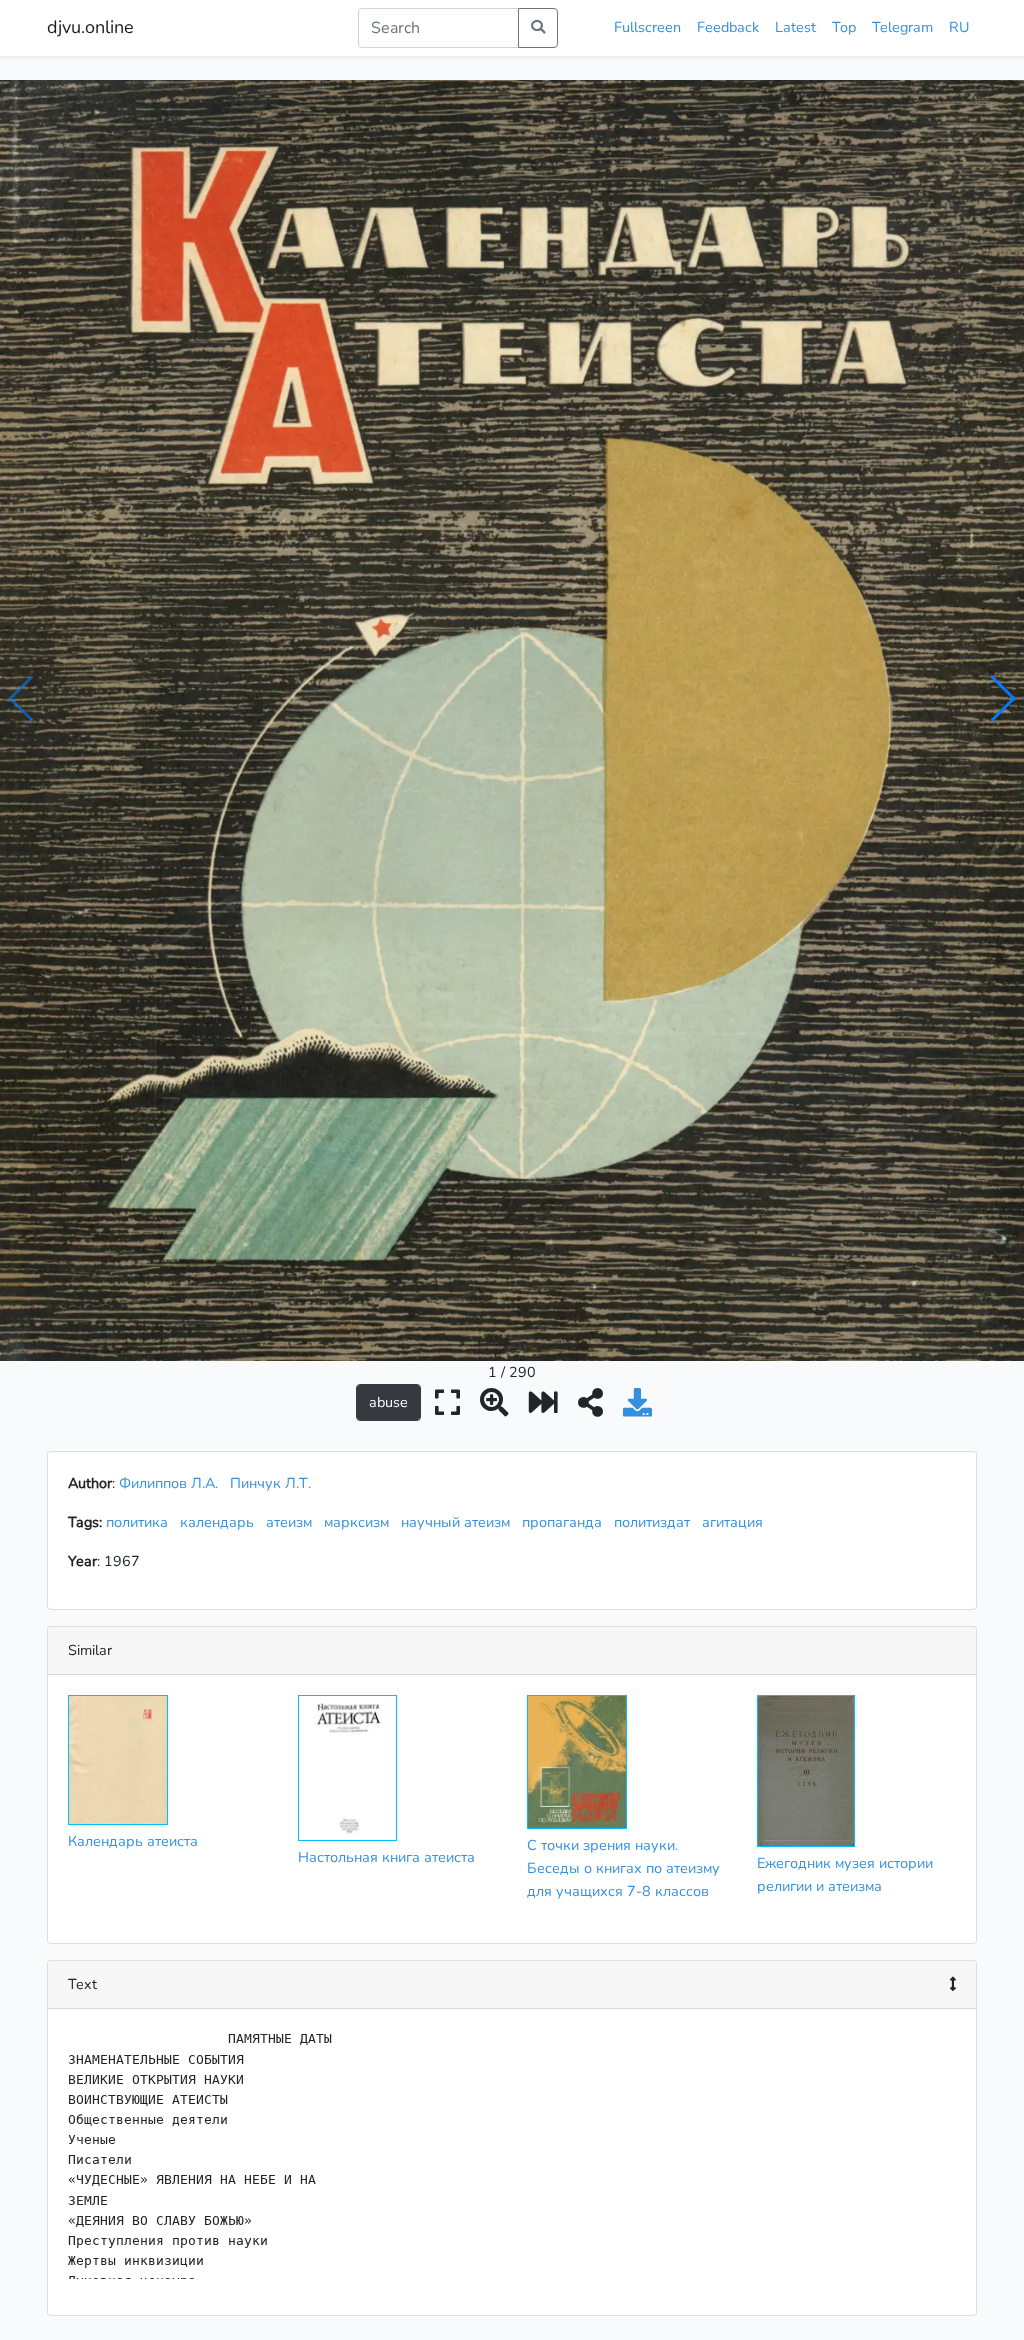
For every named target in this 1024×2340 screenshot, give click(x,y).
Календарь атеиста (133, 1841)
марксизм (360, 1522)
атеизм (293, 1522)
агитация (736, 1522)
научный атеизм (459, 1522)
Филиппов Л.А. (168, 1483)
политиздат (656, 1522)
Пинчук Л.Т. (270, 1483)
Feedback (728, 27)
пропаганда (566, 1522)
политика (141, 1522)
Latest (795, 27)
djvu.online (90, 27)
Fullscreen (647, 27)
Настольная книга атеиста (386, 1857)
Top (844, 27)
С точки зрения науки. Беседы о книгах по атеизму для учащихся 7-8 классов (623, 1868)
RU (959, 27)
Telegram (902, 27)
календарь (221, 1522)
